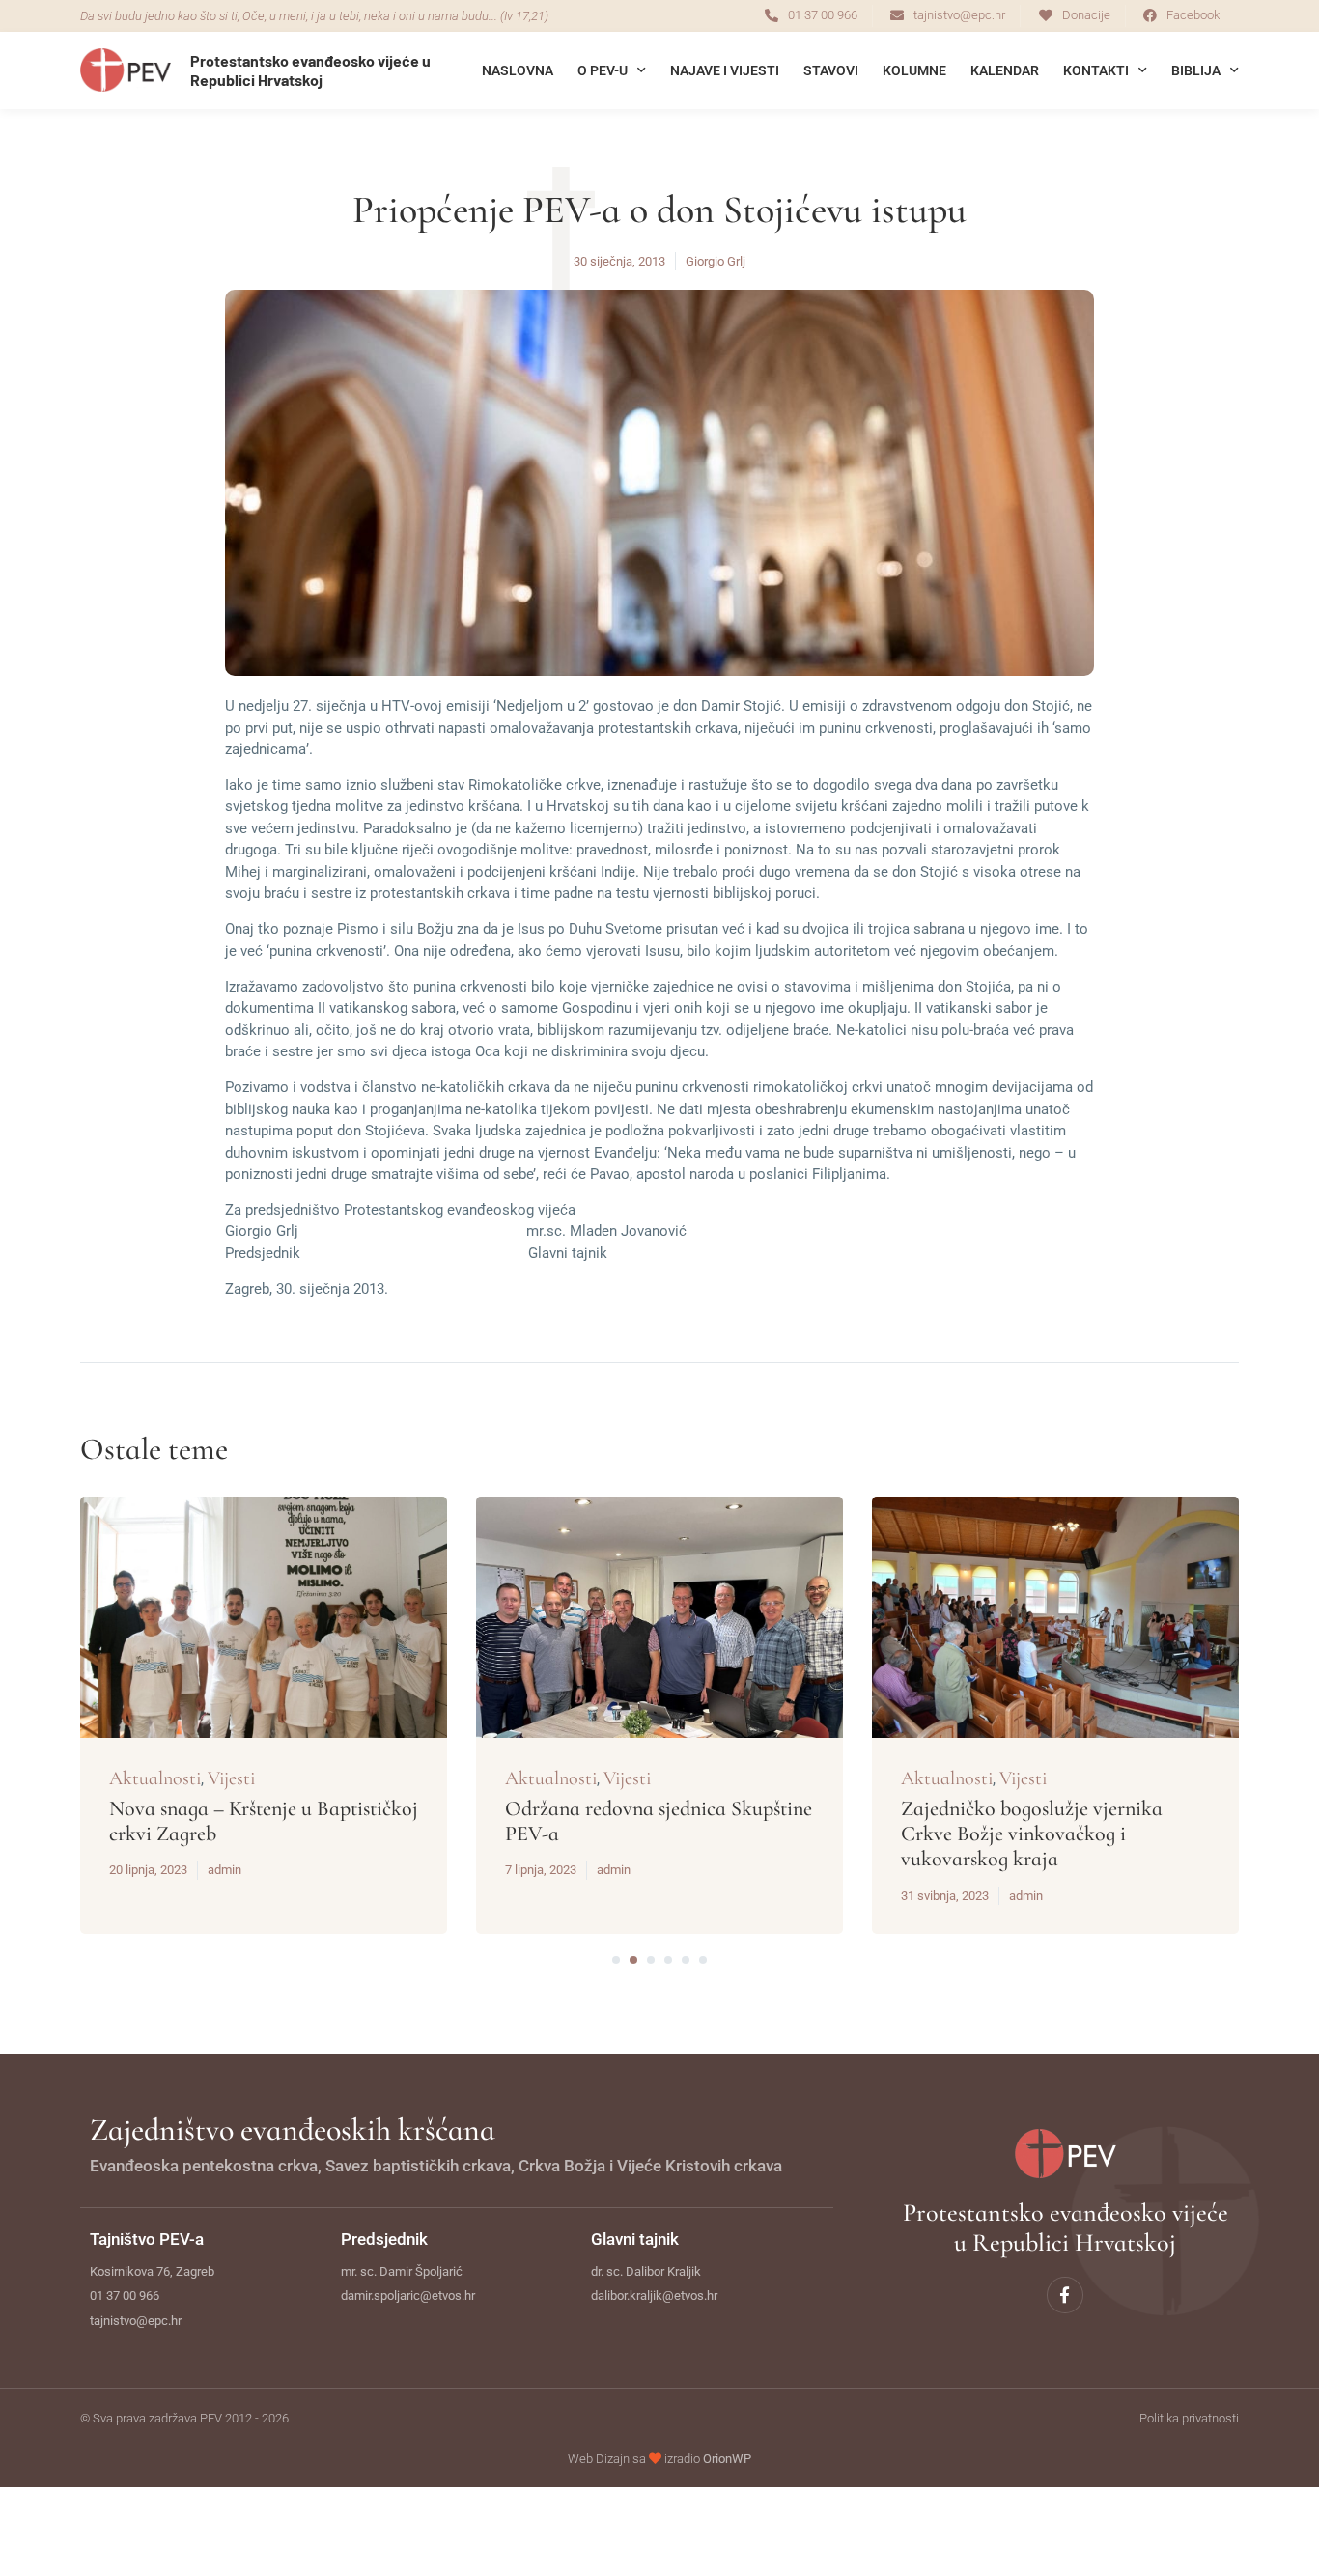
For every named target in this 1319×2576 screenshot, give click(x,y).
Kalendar (1005, 70)
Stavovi (831, 70)
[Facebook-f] (1065, 2295)
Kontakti (1096, 70)
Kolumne (914, 70)
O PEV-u (603, 70)
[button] (616, 1960)
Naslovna (518, 70)
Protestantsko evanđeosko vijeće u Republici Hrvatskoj (310, 70)
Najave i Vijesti (725, 70)
